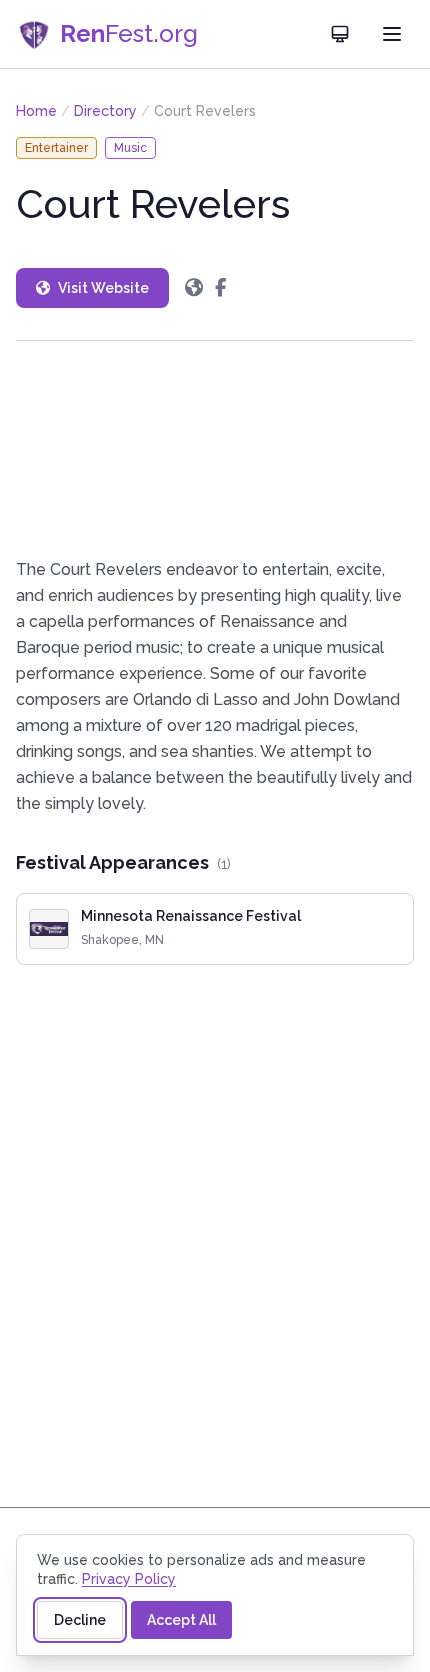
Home (36, 111)
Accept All (181, 1620)
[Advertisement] (215, 449)
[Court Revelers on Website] (194, 288)
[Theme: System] (340, 34)
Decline (80, 1620)
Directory (105, 111)
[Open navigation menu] (392, 34)
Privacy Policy (129, 1579)
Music (130, 148)
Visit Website (103, 288)
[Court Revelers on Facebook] (220, 288)
